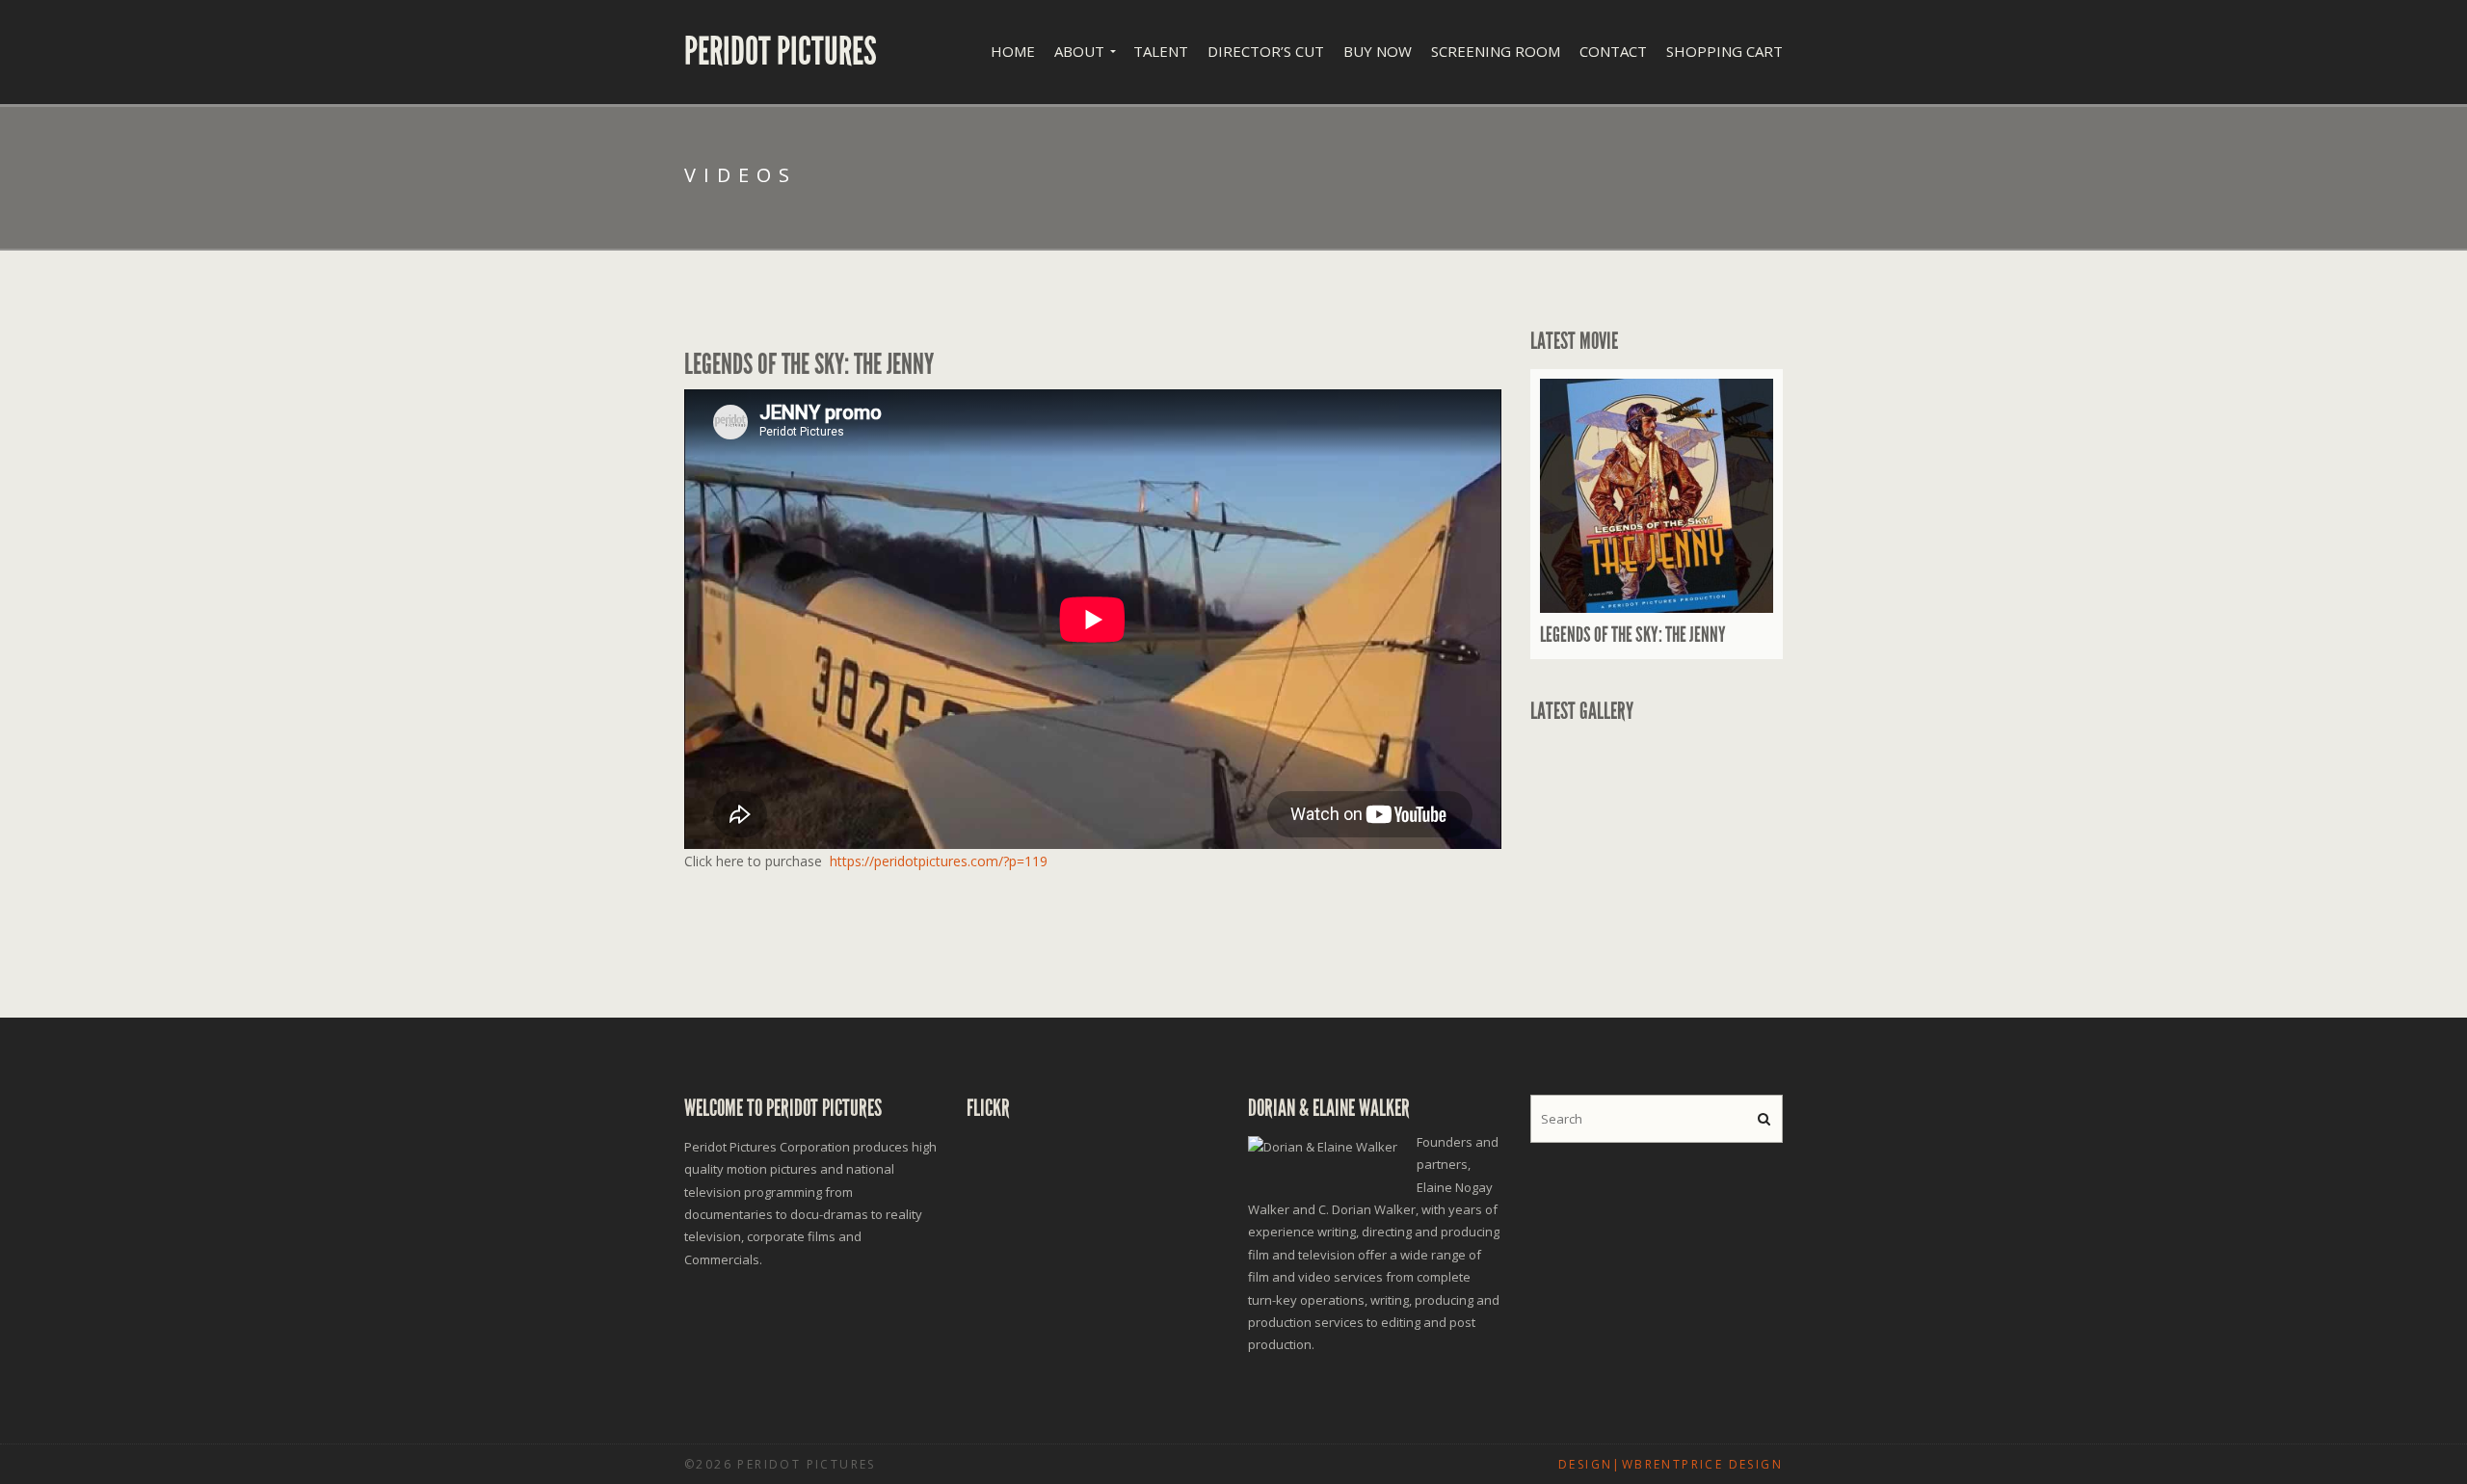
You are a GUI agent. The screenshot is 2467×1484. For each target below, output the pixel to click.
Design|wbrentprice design (1671, 1464)
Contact (1613, 51)
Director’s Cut (1266, 51)
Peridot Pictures (781, 52)
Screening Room (1496, 51)
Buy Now (1378, 51)
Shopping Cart (1724, 51)
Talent (1161, 51)
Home (1013, 51)
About (1079, 51)
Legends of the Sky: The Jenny (1633, 635)
